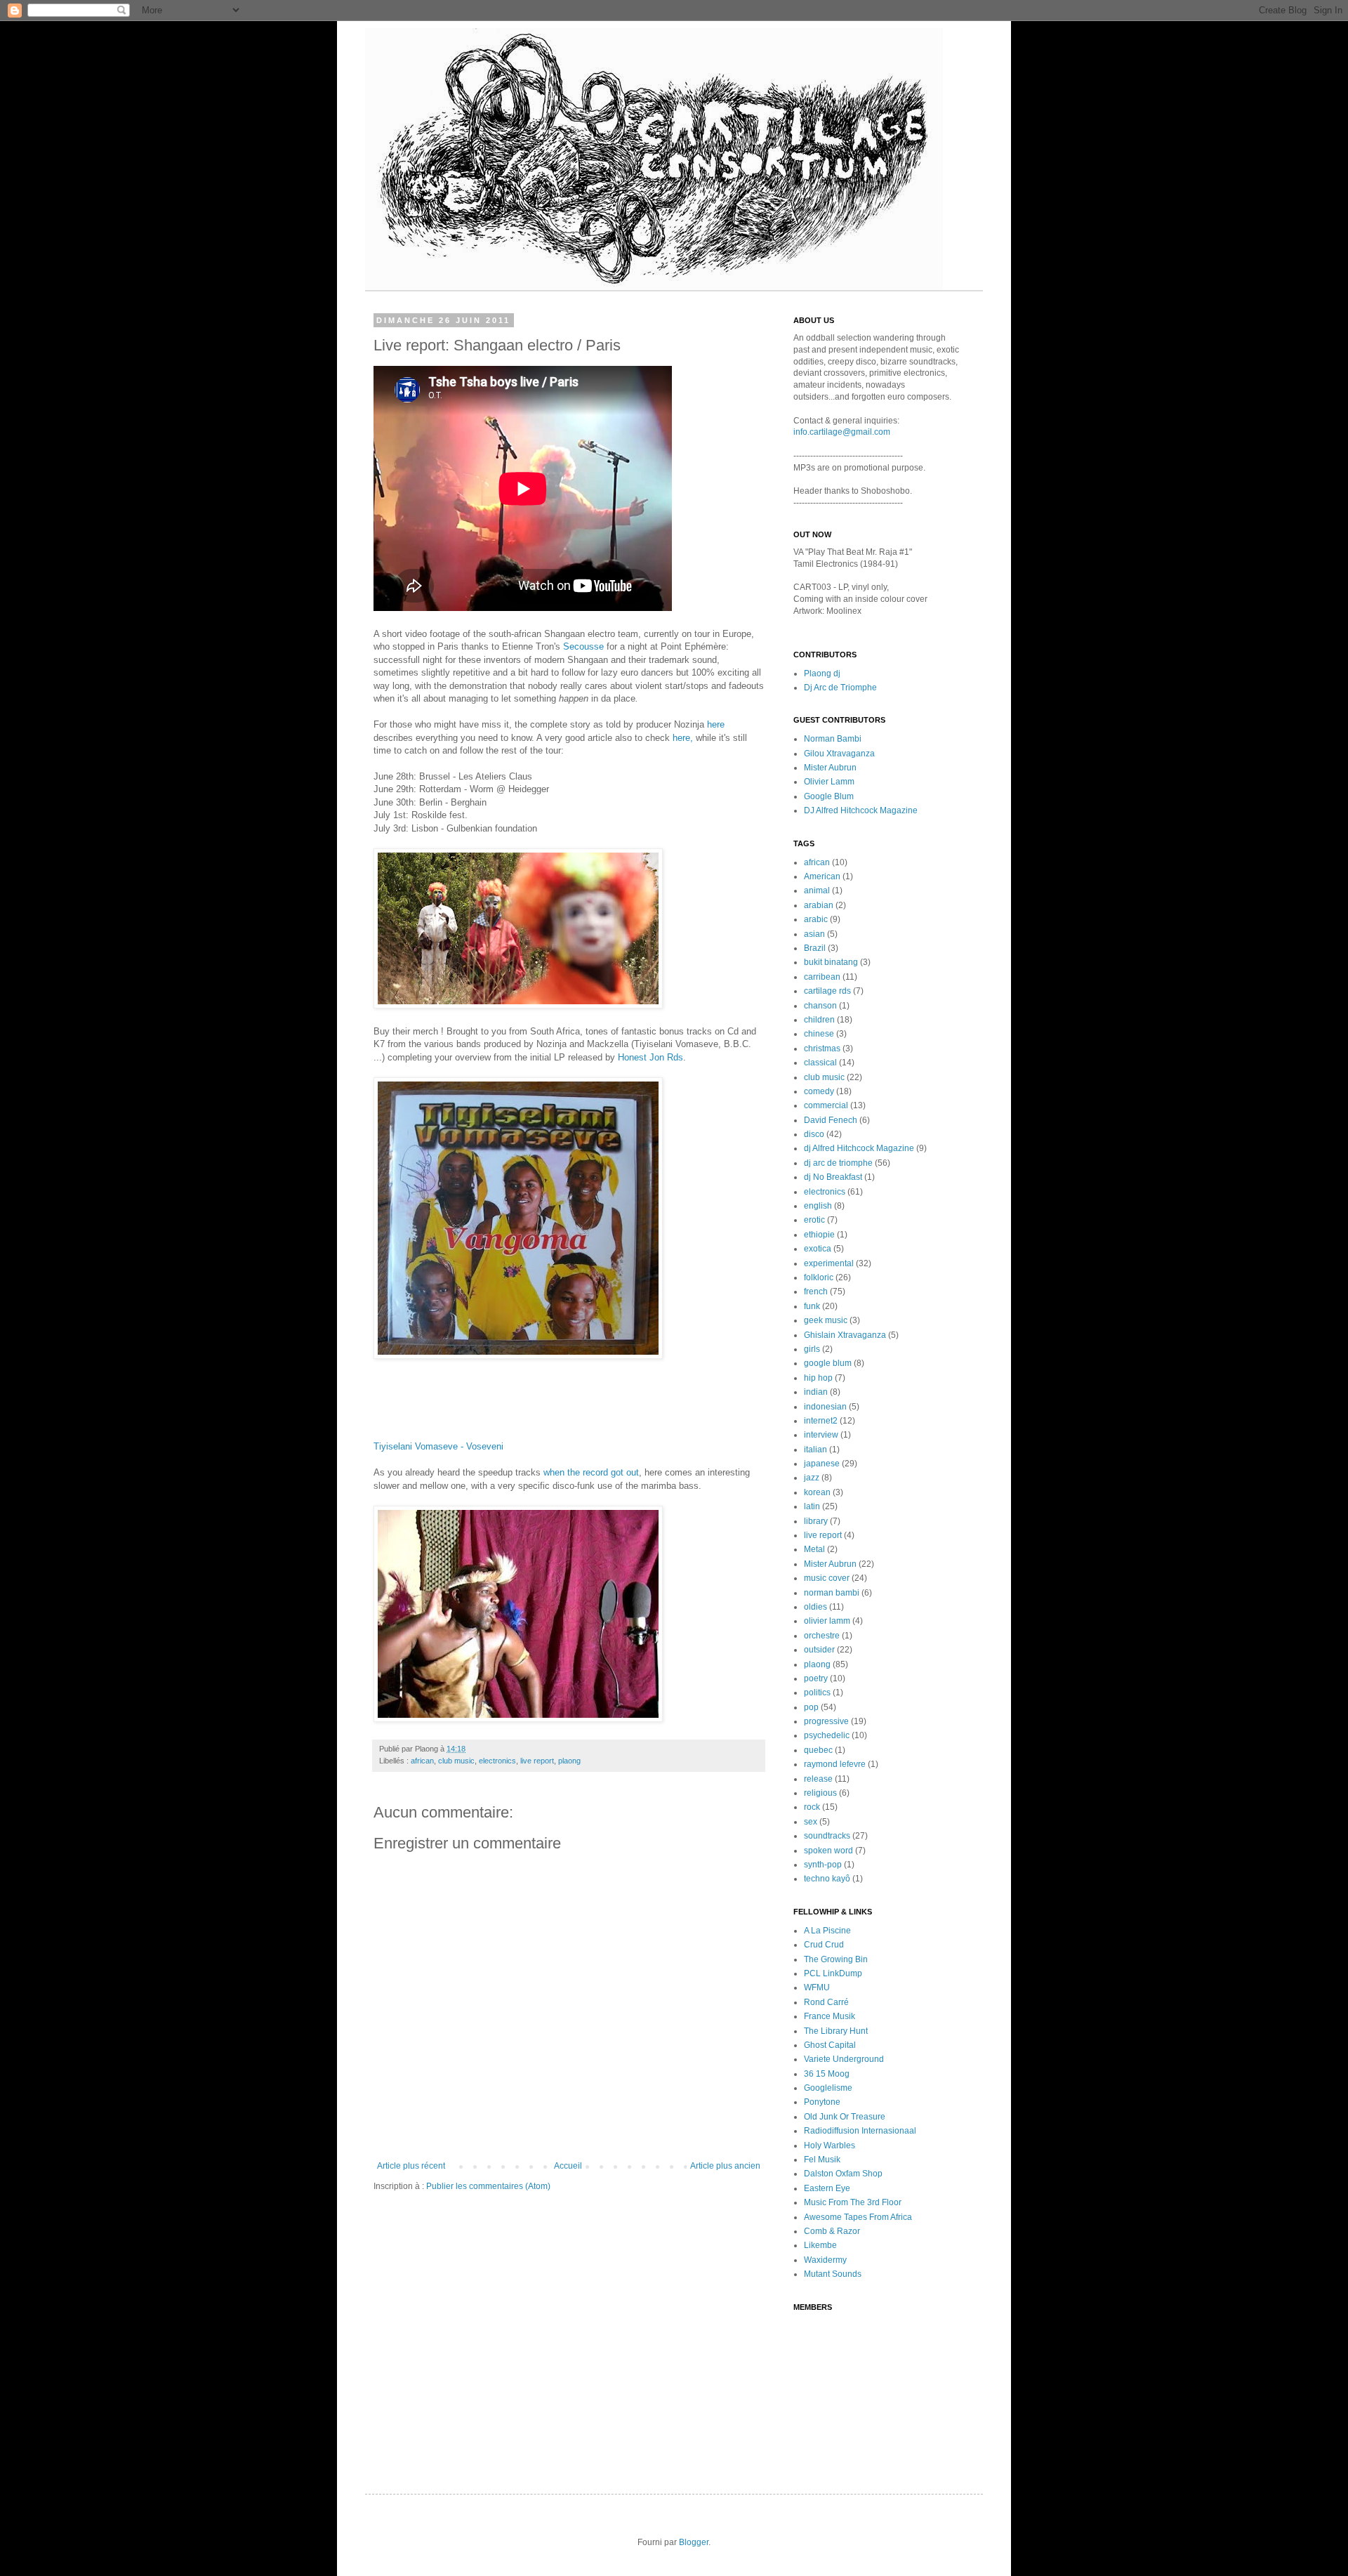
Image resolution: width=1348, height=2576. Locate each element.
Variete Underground (844, 2059)
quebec (818, 1750)
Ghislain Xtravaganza (845, 1335)
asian (814, 934)
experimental (829, 1263)
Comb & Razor (832, 2231)
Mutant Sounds (833, 2274)
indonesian (825, 1407)
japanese (822, 1464)
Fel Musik (822, 2160)
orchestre (822, 1636)
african (422, 1761)
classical (820, 1063)
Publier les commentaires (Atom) (488, 2186)
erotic (814, 1220)
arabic (816, 919)
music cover (827, 1578)
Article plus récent (411, 2166)
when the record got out (591, 1472)
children (819, 1020)
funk (812, 1306)
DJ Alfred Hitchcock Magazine (861, 810)
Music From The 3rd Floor (853, 2202)
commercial (826, 1105)
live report (537, 1761)
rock (812, 1807)
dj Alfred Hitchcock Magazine (859, 1148)
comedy (819, 1091)
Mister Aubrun (830, 768)
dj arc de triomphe (838, 1163)
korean (817, 1492)
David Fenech (831, 1120)
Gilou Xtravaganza (839, 754)
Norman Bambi (833, 739)
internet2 (821, 1421)
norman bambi (832, 1593)
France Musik (830, 2016)
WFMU (817, 1987)
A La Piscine (827, 1931)
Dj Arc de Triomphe (840, 688)
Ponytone (822, 2102)
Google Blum (829, 796)
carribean (822, 977)
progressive (826, 1721)
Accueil (568, 2166)
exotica (818, 1249)
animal (817, 891)
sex (811, 1822)
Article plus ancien (725, 2166)
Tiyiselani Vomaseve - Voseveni (438, 1446)
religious (820, 1793)
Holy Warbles (830, 2145)
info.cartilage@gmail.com (842, 432)
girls (812, 1349)
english (818, 1206)
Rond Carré (826, 2002)
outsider (819, 1650)
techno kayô (827, 1879)
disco (814, 1134)
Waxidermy (825, 2260)
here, (683, 738)
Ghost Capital (830, 2045)
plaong (569, 1761)
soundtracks (827, 1836)
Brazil (815, 948)
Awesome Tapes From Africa (858, 2217)
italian (815, 1450)
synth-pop (823, 1865)
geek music (826, 1320)
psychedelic (827, 1735)
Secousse (585, 646)
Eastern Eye (827, 2188)
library (816, 1521)
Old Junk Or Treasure (845, 2117)
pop (811, 1707)
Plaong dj (822, 673)
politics (817, 1693)
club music (456, 1761)
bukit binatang (831, 962)
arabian (819, 905)
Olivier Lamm (829, 782)
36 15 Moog (827, 2074)
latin (812, 1506)
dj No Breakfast (833, 1177)
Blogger (694, 2542)
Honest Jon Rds (650, 1057)
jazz (812, 1478)
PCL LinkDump (833, 1973)
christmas (822, 1049)
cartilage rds (827, 991)
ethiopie (819, 1235)
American (822, 876)
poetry (816, 1678)
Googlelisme (828, 2088)
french (816, 1292)
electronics (497, 1761)
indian (816, 1392)
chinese (819, 1034)
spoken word (828, 1851)
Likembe (820, 2245)
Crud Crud (824, 1945)
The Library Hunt (836, 2031)
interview (821, 1435)
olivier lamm (827, 1621)
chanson (820, 1006)
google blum (828, 1363)
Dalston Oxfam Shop (843, 2174)
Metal (814, 1549)
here (716, 724)
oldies (815, 1607)
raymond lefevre (835, 1764)
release (818, 1779)
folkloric (819, 1277)
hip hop (818, 1378)
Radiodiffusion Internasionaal (860, 2131)
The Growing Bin (836, 1959)
